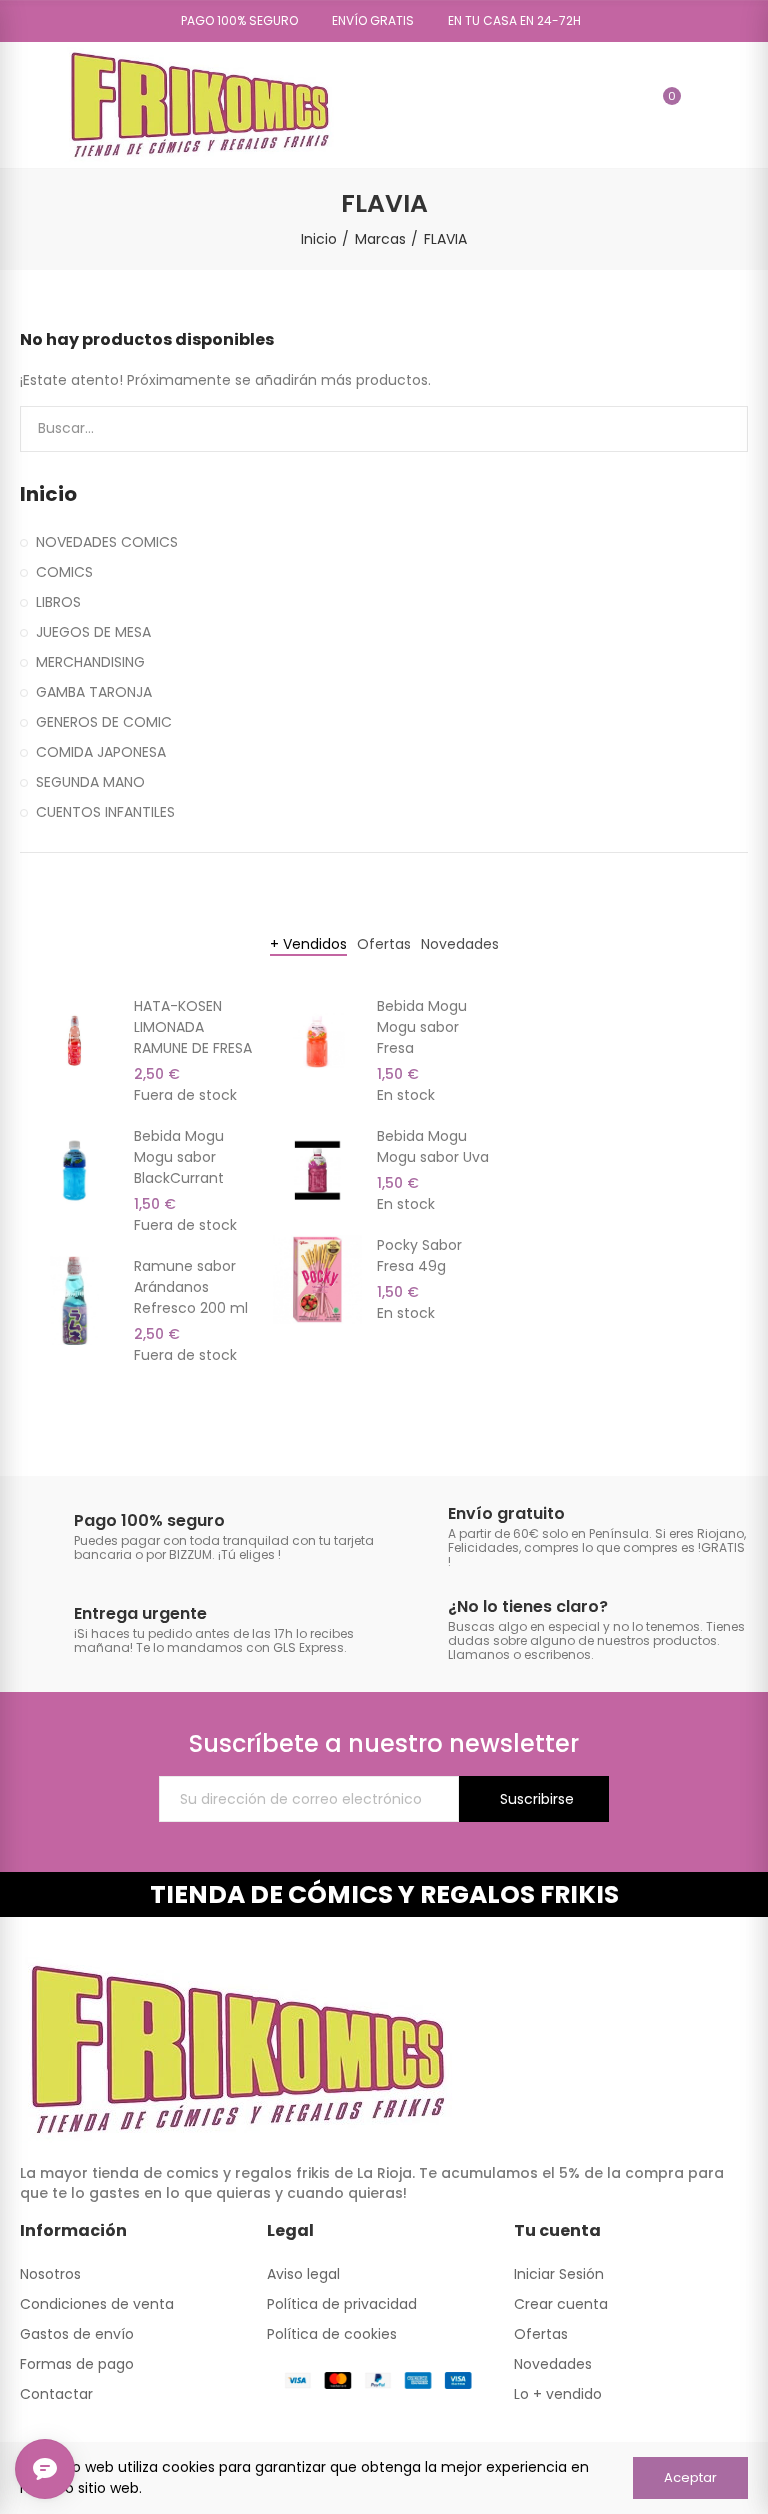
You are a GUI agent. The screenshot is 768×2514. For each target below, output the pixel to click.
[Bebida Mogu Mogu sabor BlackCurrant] (74, 1170)
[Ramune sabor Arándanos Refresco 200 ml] (74, 1300)
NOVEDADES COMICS (107, 542)
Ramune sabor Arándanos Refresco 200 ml (191, 1287)
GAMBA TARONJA (94, 692)
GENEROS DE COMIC (104, 722)
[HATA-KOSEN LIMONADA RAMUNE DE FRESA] (74, 1040)
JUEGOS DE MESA (93, 632)
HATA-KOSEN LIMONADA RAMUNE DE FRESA (193, 1027)
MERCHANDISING (90, 662)
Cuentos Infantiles (105, 812)
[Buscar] (629, 105)
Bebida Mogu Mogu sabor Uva (433, 1146)
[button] (232, 21)
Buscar (716, 429)
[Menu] (29, 105)
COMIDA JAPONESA (101, 752)
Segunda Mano (90, 782)
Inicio (48, 494)
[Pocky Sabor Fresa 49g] (317, 1279)
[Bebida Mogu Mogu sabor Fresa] (317, 1040)
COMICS (64, 572)
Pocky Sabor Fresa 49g (419, 1255)
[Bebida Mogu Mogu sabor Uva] (317, 1170)
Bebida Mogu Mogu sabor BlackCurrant (179, 1157)
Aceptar (690, 2477)
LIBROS (58, 602)
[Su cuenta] (701, 105)
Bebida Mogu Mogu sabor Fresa (422, 1027)
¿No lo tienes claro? (528, 1606)
